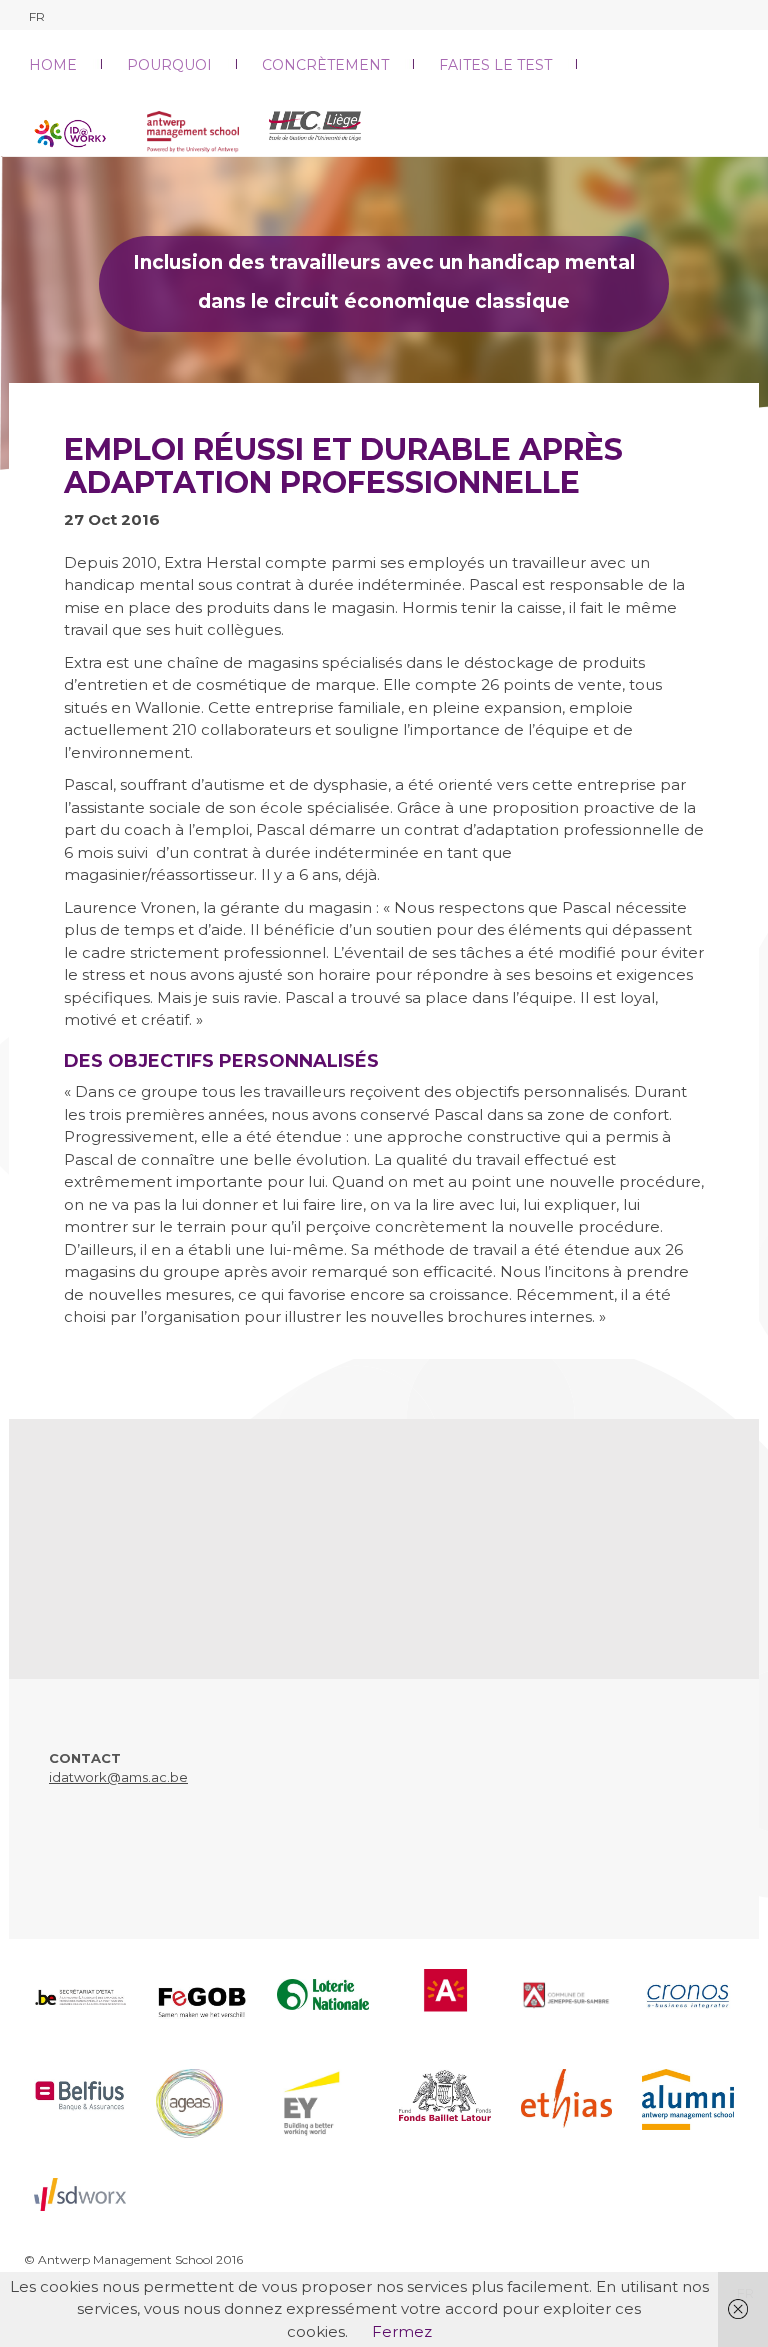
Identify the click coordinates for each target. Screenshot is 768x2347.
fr (37, 16)
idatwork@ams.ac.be (118, 1777)
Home (53, 65)
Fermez (402, 2331)
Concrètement (325, 65)
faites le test (495, 65)
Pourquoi (169, 65)
